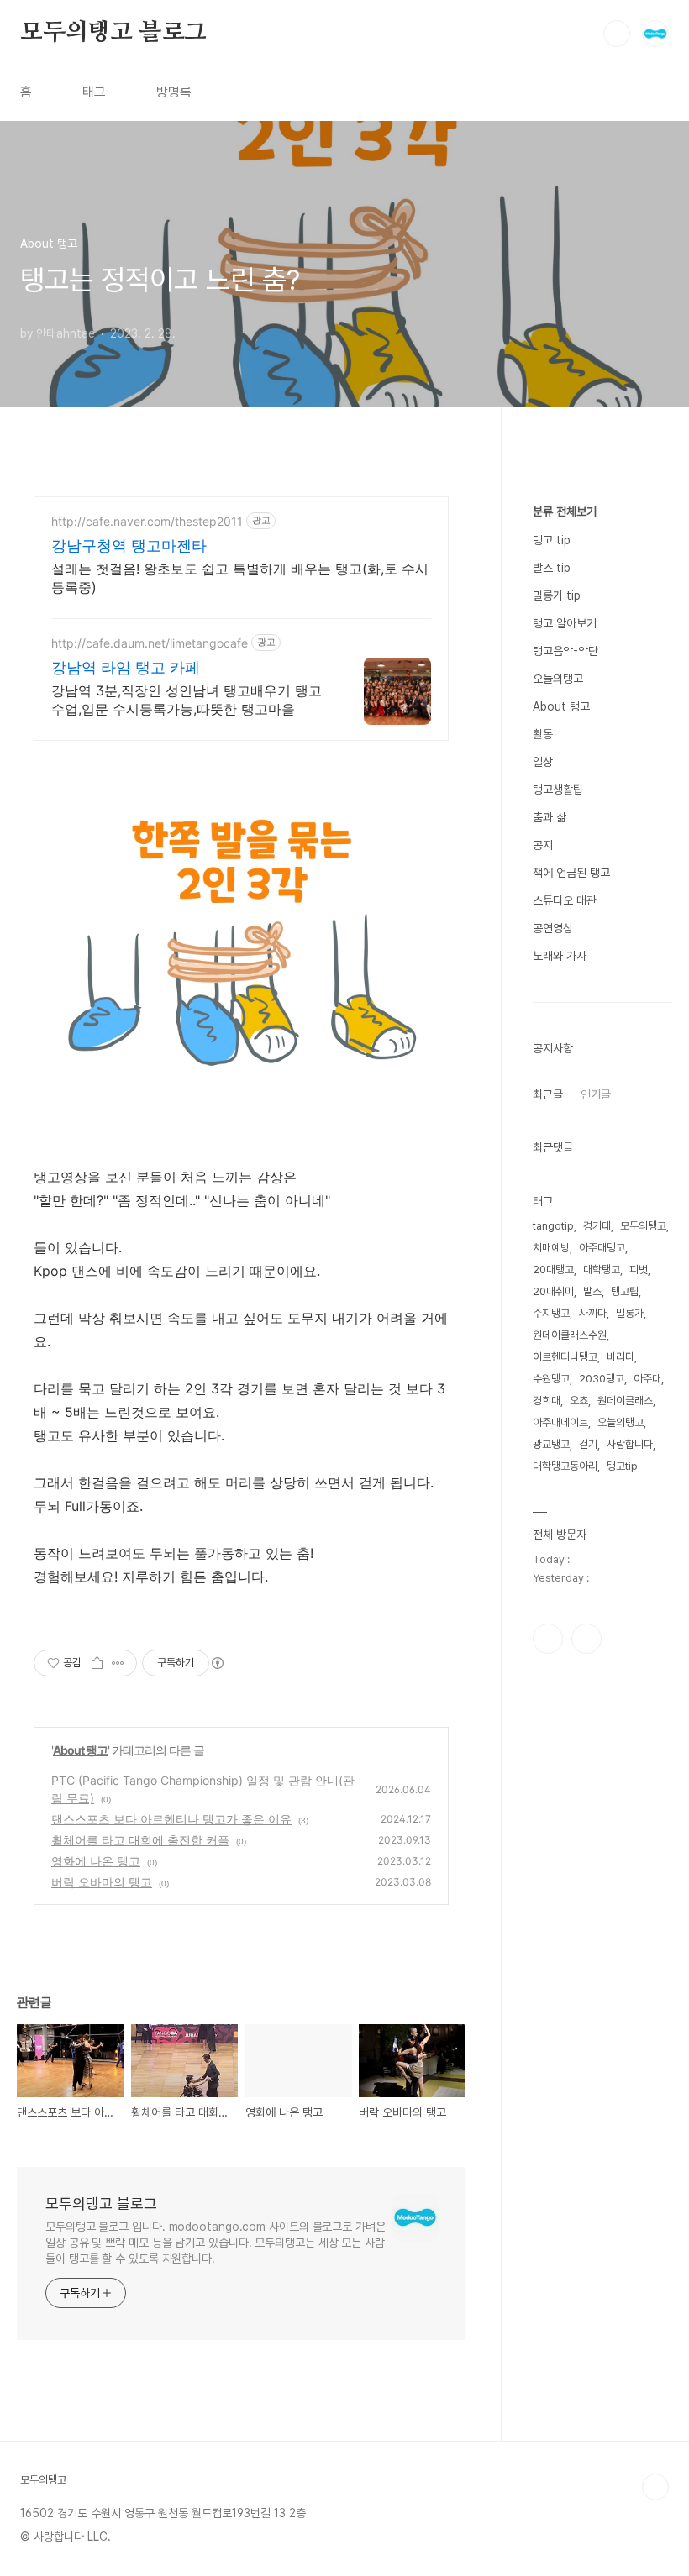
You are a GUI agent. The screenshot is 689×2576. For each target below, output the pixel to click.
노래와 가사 (560, 956)
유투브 (586, 1639)
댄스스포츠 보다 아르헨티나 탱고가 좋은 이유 (171, 1819)
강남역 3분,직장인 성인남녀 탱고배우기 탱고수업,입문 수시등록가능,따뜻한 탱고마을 (187, 700)
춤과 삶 (550, 817)
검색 (617, 34)
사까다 (593, 1313)
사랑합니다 (630, 1444)
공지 (543, 845)
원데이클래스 (625, 1401)
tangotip (553, 1226)
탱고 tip (552, 540)
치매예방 (551, 1248)
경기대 (597, 1226)
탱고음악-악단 (565, 651)
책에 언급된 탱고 (571, 873)
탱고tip (622, 1466)
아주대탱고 (602, 1248)
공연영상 (553, 928)
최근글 (548, 1094)
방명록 (174, 92)
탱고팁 (625, 1291)
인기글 (596, 1094)
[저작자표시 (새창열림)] (217, 1663)
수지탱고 (551, 1313)
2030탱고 (602, 1379)
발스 (592, 1291)
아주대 (647, 1379)
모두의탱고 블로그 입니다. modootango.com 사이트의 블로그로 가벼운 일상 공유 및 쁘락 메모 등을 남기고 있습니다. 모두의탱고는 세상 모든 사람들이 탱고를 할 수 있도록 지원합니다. (216, 2243)
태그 (94, 92)
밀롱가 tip (557, 595)
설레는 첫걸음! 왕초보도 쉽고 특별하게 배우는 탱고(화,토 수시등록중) (240, 578)
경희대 (547, 1401)
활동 (543, 734)
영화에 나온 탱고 (96, 1861)
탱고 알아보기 (565, 623)
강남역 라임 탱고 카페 (126, 667)
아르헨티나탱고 (565, 1357)
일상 (543, 762)
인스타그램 (548, 1639)
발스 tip (552, 568)
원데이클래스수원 (570, 1335)
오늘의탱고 (558, 679)
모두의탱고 (643, 1226)
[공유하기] (97, 1663)
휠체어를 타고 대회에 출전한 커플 (140, 1840)
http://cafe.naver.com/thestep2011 (147, 521)
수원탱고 (551, 1379)
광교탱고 (551, 1444)
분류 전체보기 (565, 512)
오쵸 (579, 1401)
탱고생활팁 (558, 790)
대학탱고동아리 (565, 1466)
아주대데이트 (560, 1422)
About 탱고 (80, 1750)
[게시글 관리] (118, 1663)
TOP (655, 2487)
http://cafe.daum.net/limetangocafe (150, 643)
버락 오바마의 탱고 (102, 1882)
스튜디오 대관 (565, 900)
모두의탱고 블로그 (113, 33)
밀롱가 (630, 1313)
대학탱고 (602, 1270)
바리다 (621, 1357)
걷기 (588, 1444)
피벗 (639, 1270)
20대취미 (553, 1291)
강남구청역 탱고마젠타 (129, 546)
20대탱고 (553, 1270)
